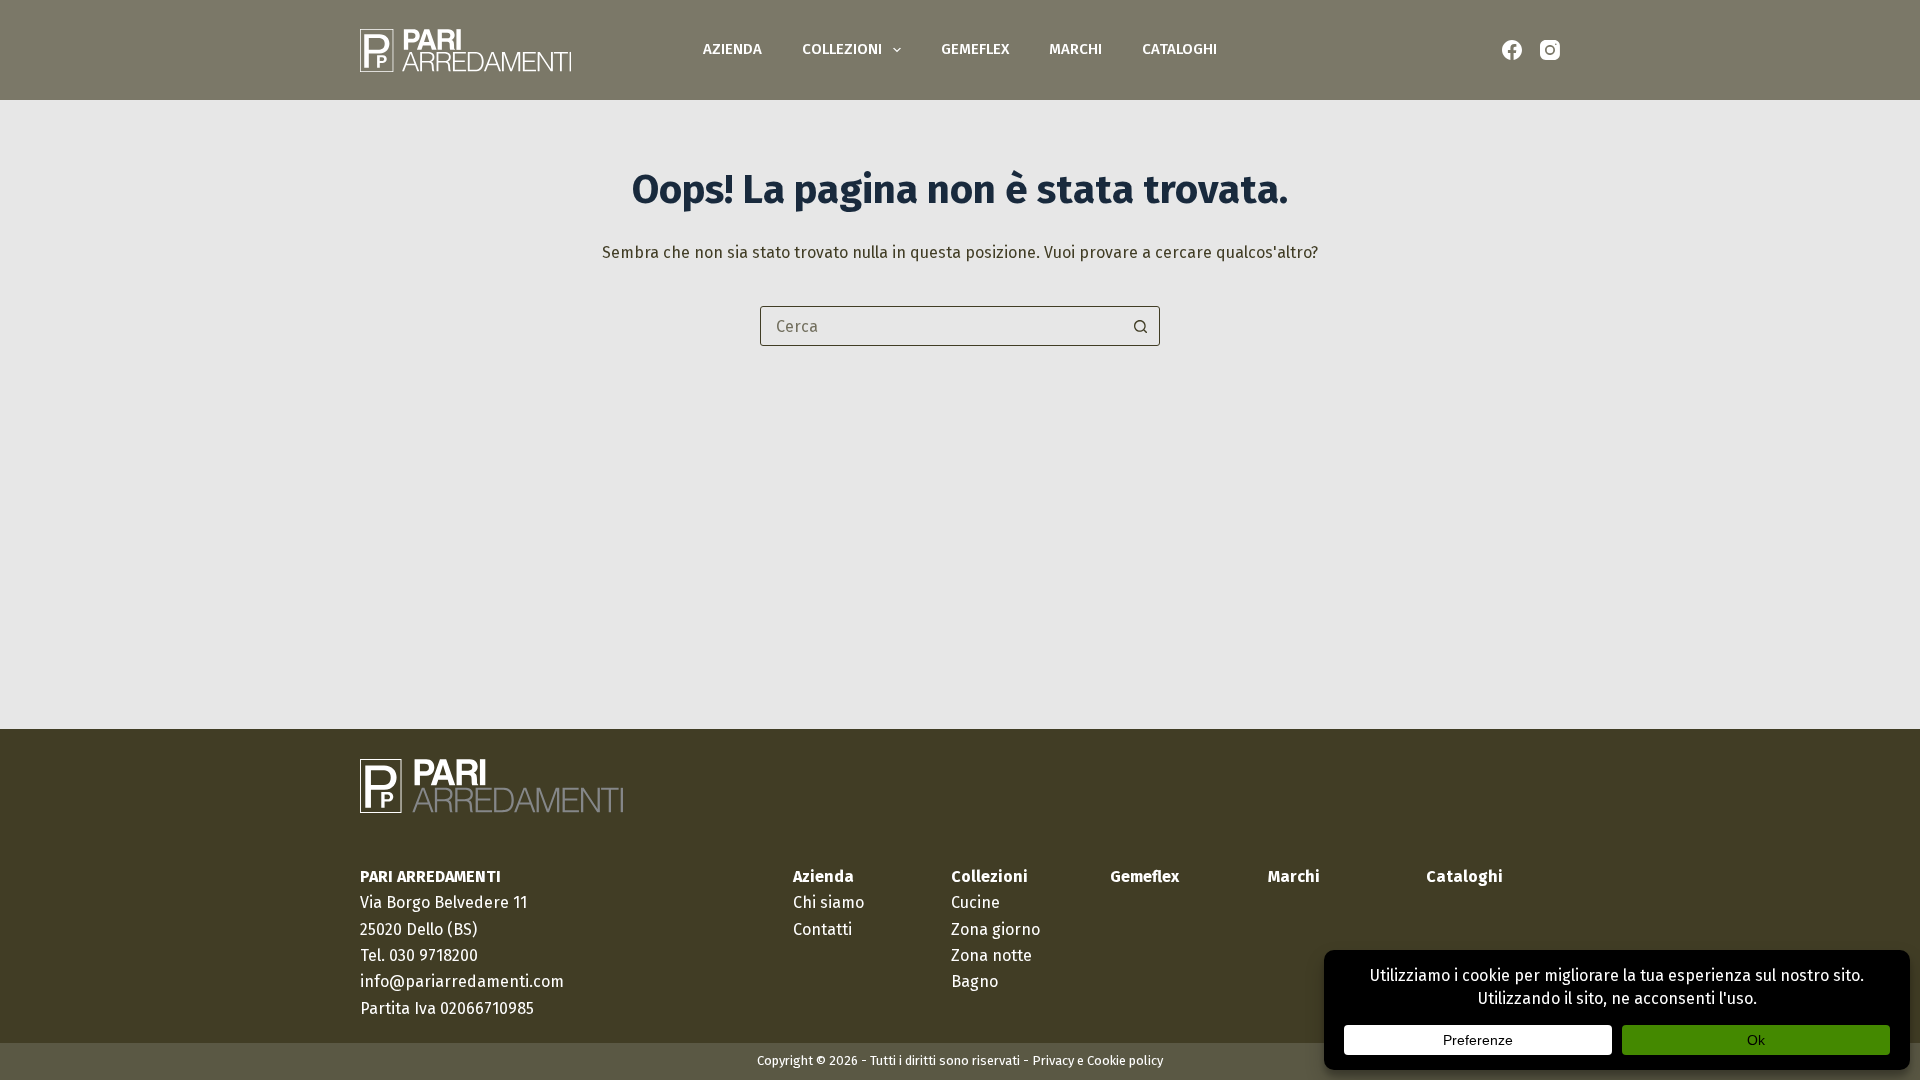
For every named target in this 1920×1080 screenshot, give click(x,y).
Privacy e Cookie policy (1097, 1060)
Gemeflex (975, 49)
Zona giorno (995, 929)
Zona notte (991, 955)
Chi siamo (828, 902)
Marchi (1075, 49)
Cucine (975, 902)
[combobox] (941, 326)
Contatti (822, 929)
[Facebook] (1512, 50)
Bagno (974, 981)
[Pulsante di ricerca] (1140, 326)
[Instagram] (1550, 50)
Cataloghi (1179, 49)
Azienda (732, 49)
